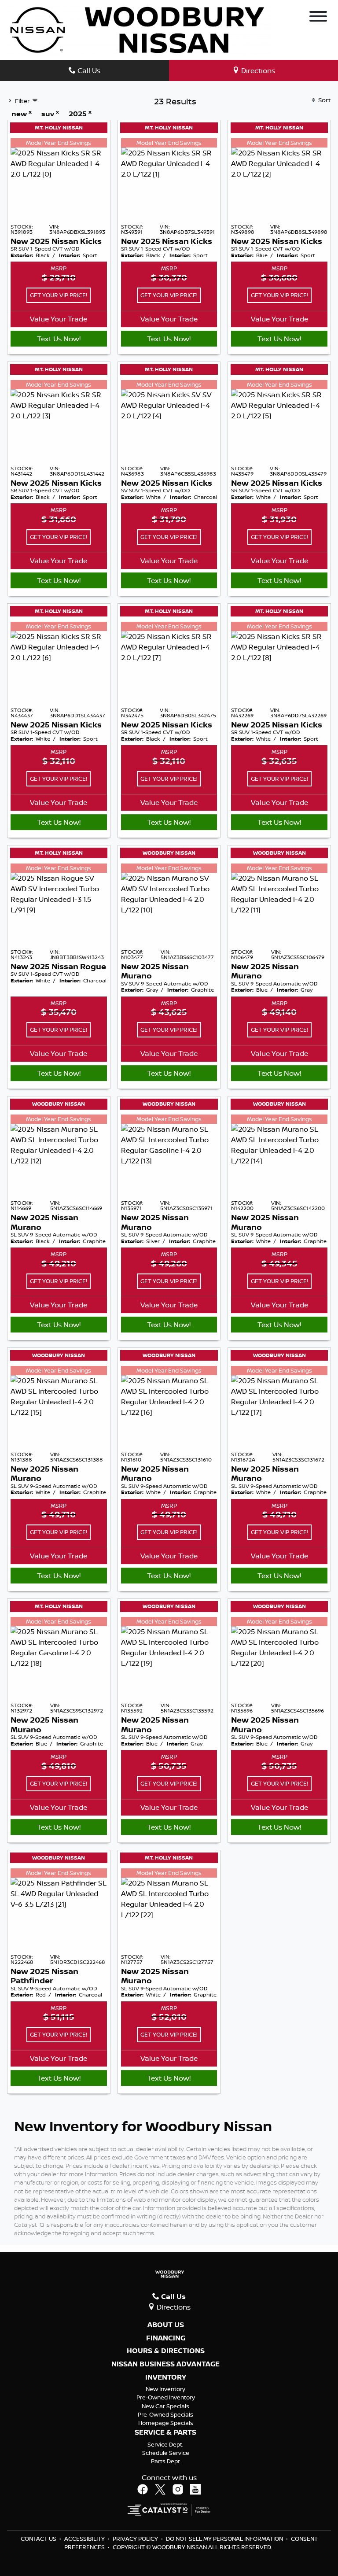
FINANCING (166, 2338)
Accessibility (85, 2539)
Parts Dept (165, 2461)
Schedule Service (166, 2453)
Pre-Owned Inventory (166, 2397)
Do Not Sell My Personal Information (225, 2539)
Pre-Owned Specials (165, 2414)
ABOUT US (166, 2325)
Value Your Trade (59, 319)
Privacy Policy (136, 2539)
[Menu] (318, 18)
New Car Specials (165, 2406)
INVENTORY (166, 2377)
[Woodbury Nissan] (139, 29)
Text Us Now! (59, 339)
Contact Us (39, 2539)
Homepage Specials (166, 2423)
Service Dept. (165, 2444)
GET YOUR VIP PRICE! (59, 295)
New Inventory (165, 2389)
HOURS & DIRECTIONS (166, 2351)
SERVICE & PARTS (165, 2432)
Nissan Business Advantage (165, 2364)
